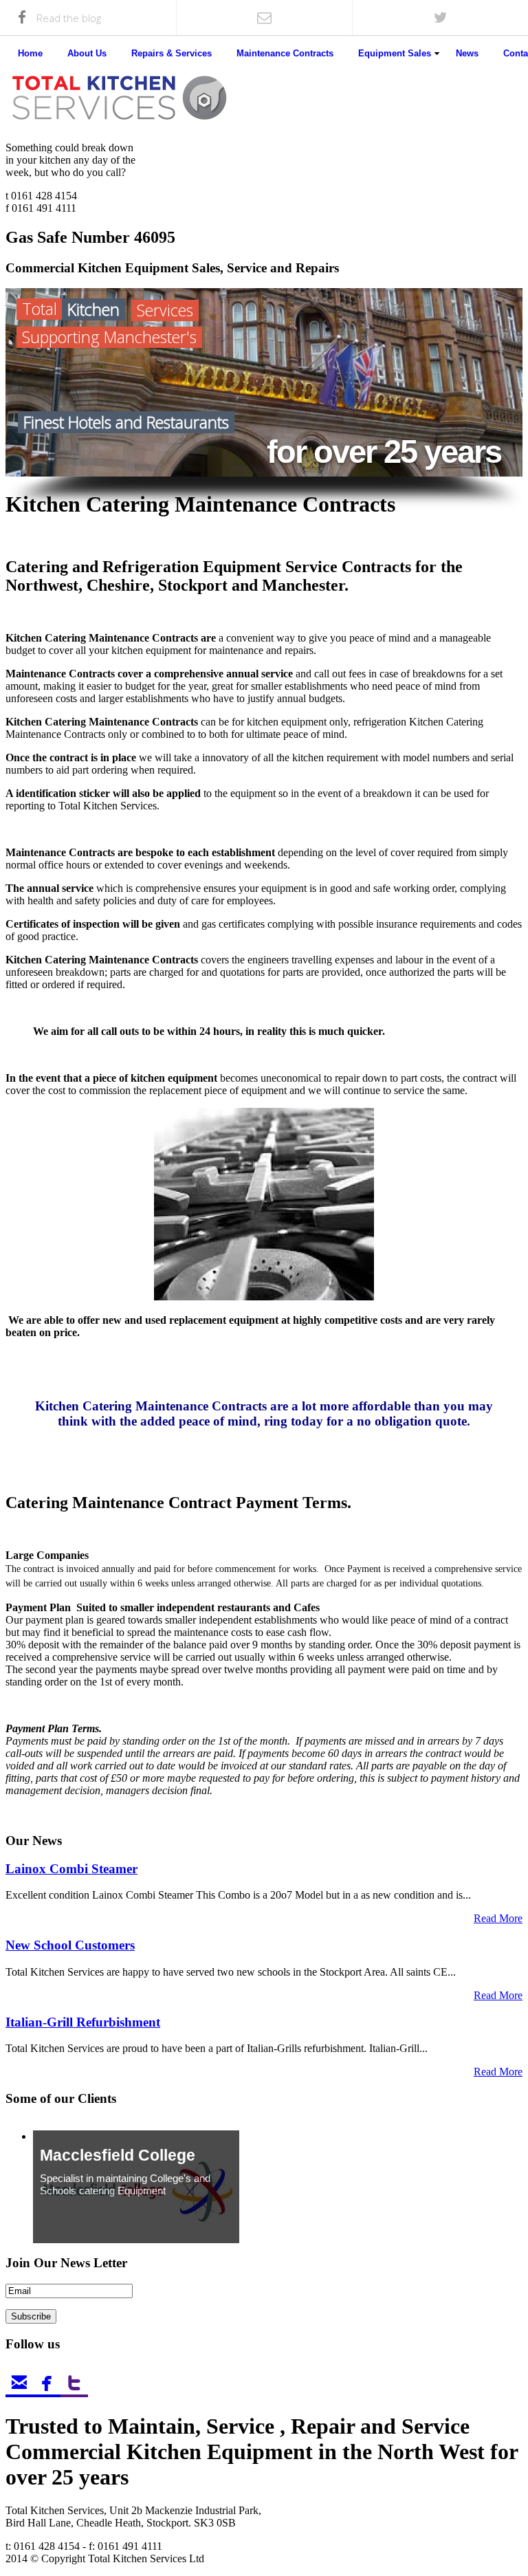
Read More (498, 1918)
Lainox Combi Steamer (71, 1869)
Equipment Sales (395, 53)
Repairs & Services (172, 53)
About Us (87, 53)
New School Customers (70, 1945)
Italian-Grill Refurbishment (83, 2022)
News (467, 53)
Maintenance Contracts (285, 53)
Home (30, 53)
